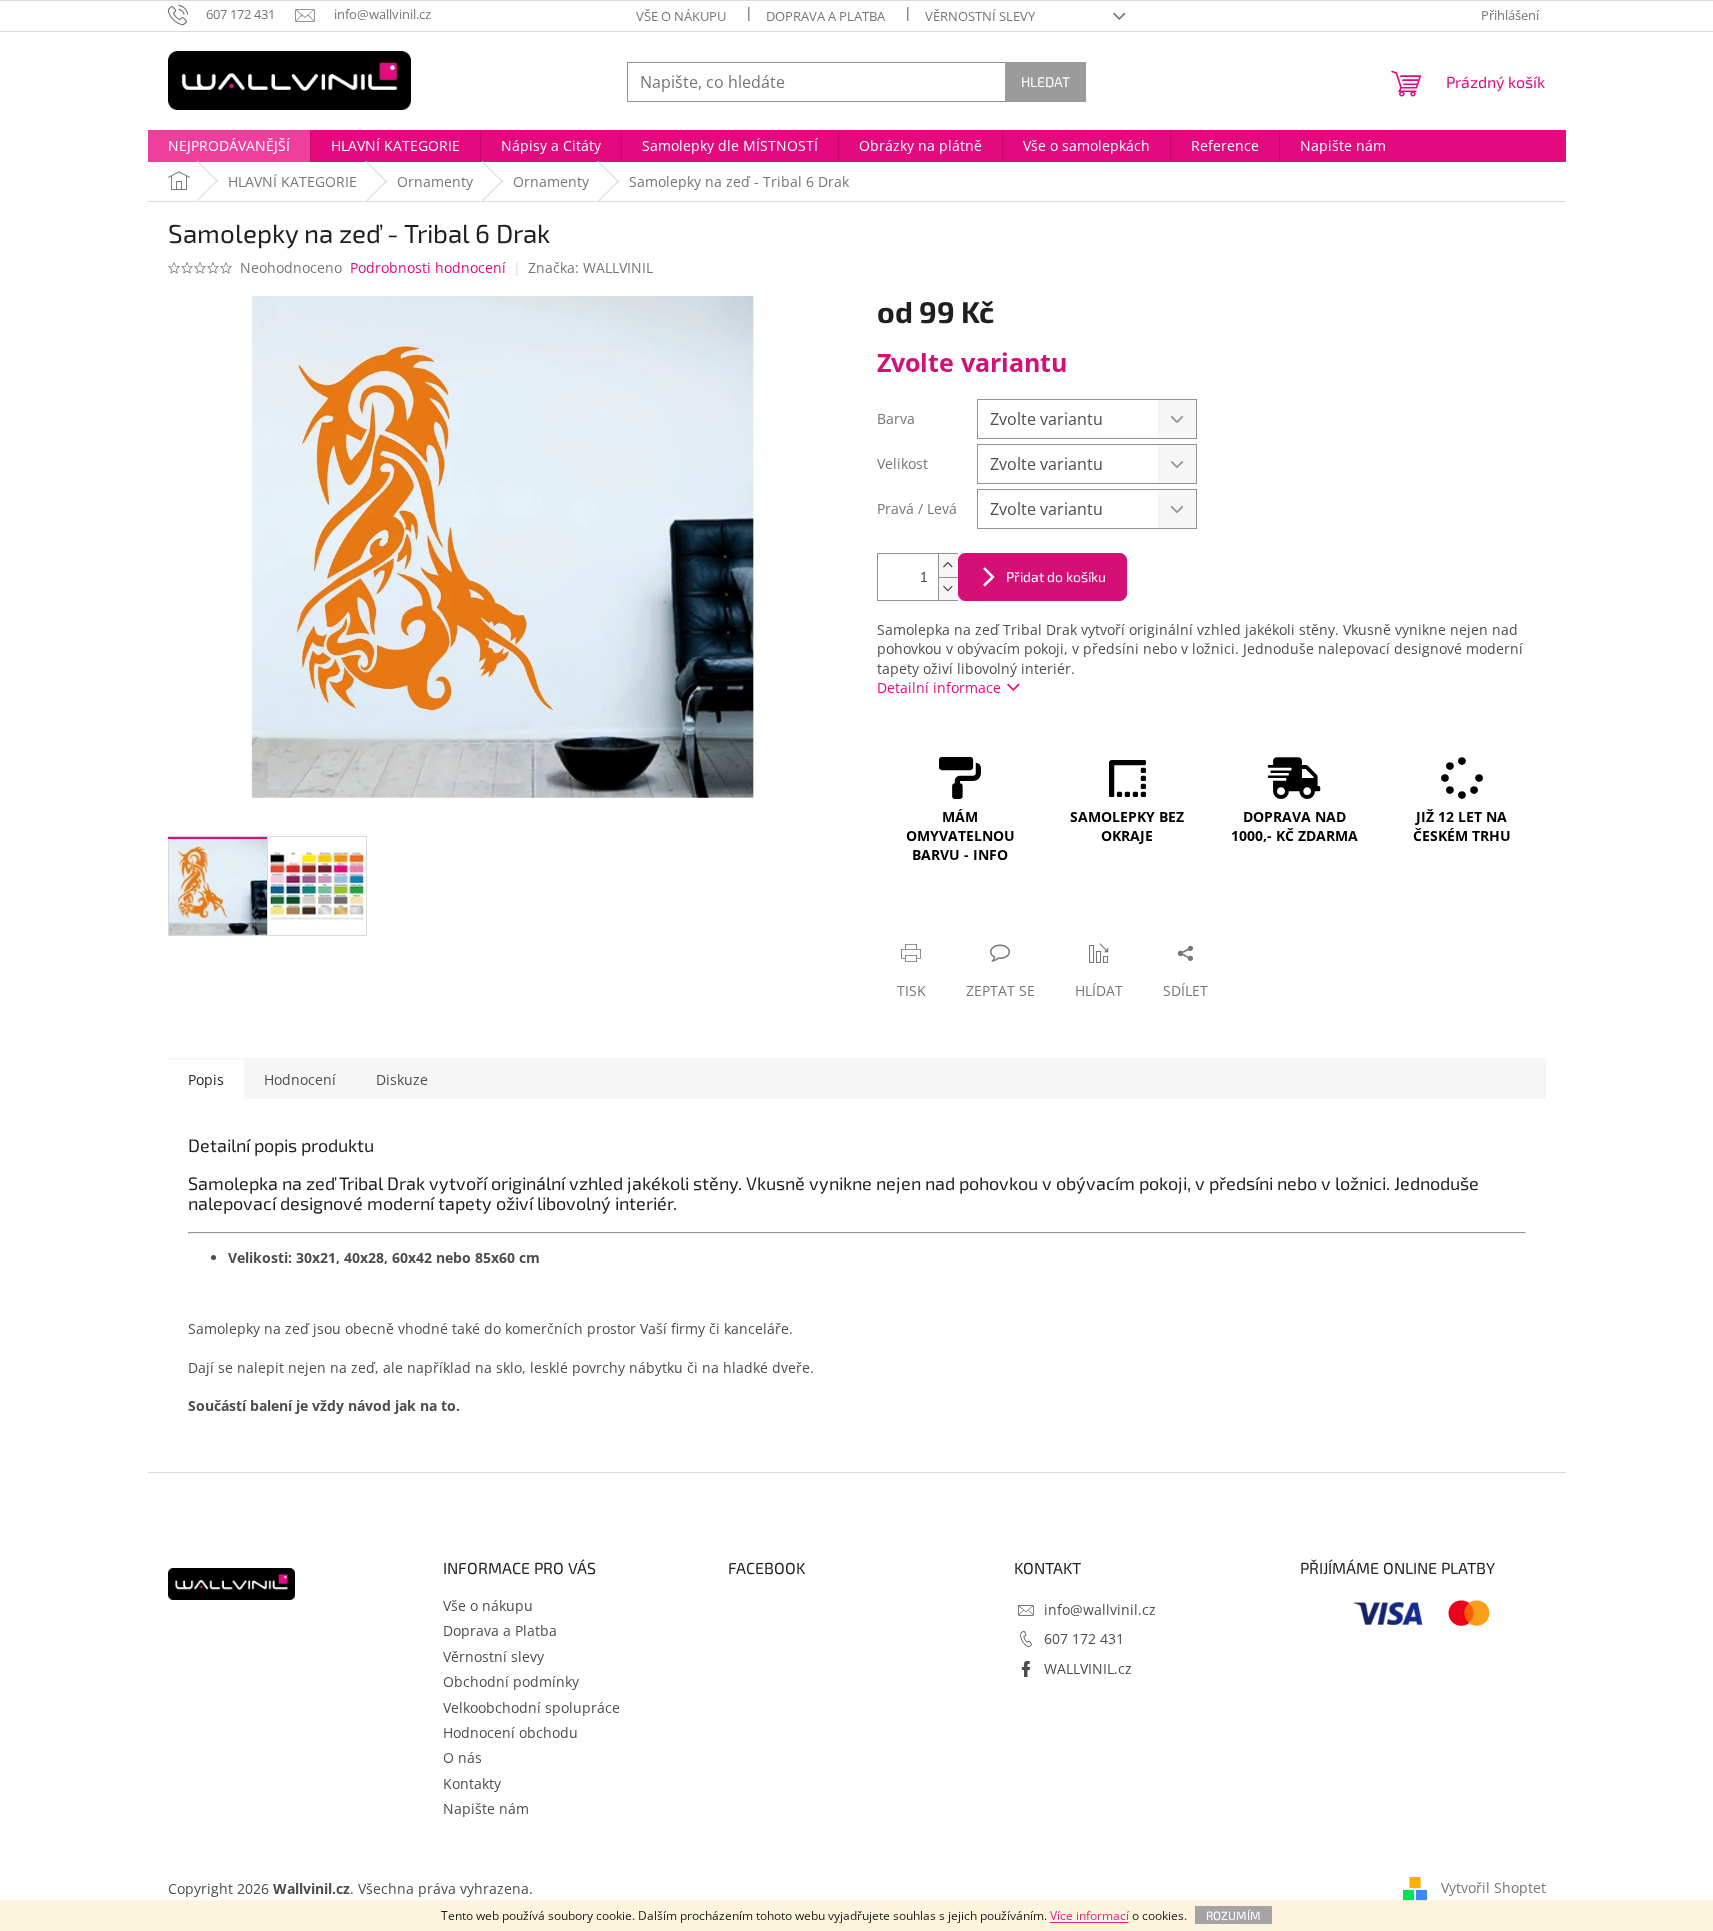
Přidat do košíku (1056, 576)
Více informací (1089, 1915)
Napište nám (486, 1808)
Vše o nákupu (681, 16)
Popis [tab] (206, 1079)
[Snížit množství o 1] (948, 588)
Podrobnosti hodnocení (428, 267)
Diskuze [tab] (402, 1079)
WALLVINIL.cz (1088, 1668)
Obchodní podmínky (511, 1681)
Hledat (1045, 81)
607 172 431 (1084, 1638)
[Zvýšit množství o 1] (948, 565)
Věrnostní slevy (980, 16)
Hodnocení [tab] (300, 1079)
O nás (462, 1757)
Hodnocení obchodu (510, 1732)
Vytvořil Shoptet (1493, 1887)
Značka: (590, 267)
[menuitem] (229, 146)
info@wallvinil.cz (1100, 1609)
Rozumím (1233, 1915)
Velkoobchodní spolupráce (531, 1707)
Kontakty (472, 1783)
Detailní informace (939, 687)
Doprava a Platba (825, 16)
